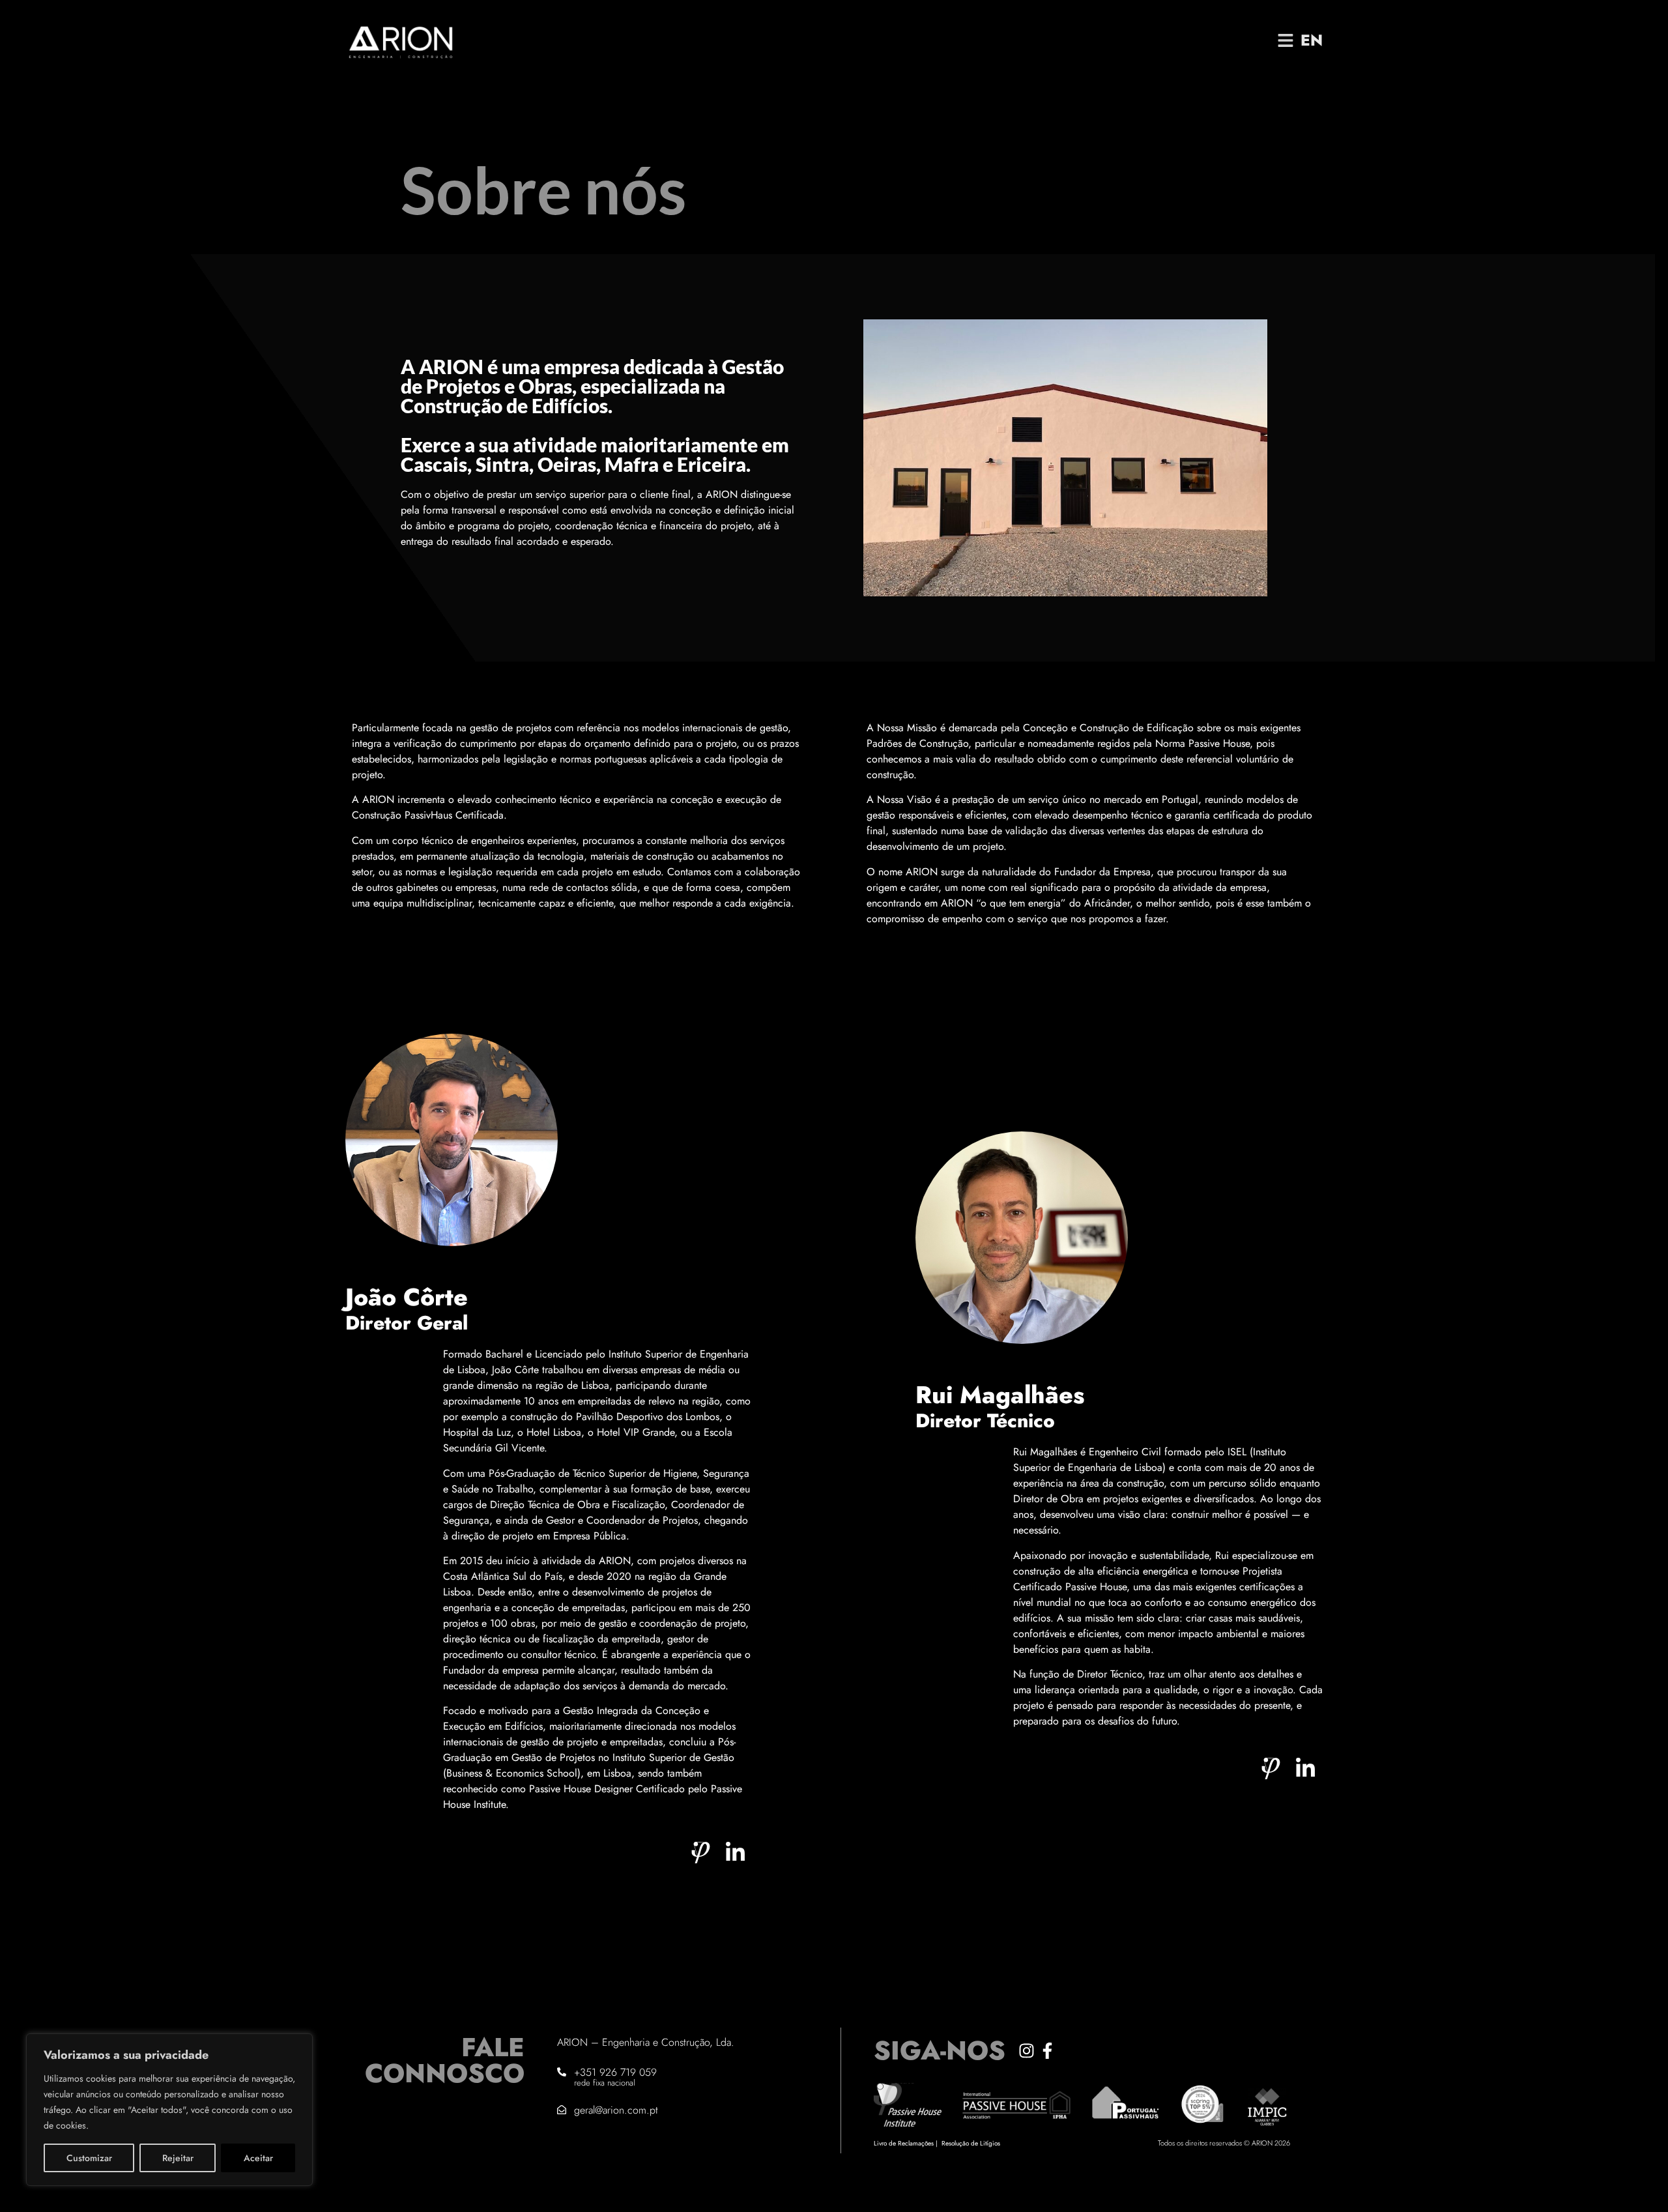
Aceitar (258, 2158)
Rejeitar (178, 2158)
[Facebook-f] (1047, 2051)
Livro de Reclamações (904, 2143)
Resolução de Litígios (971, 2143)
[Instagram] (1027, 2051)
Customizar (89, 2158)
